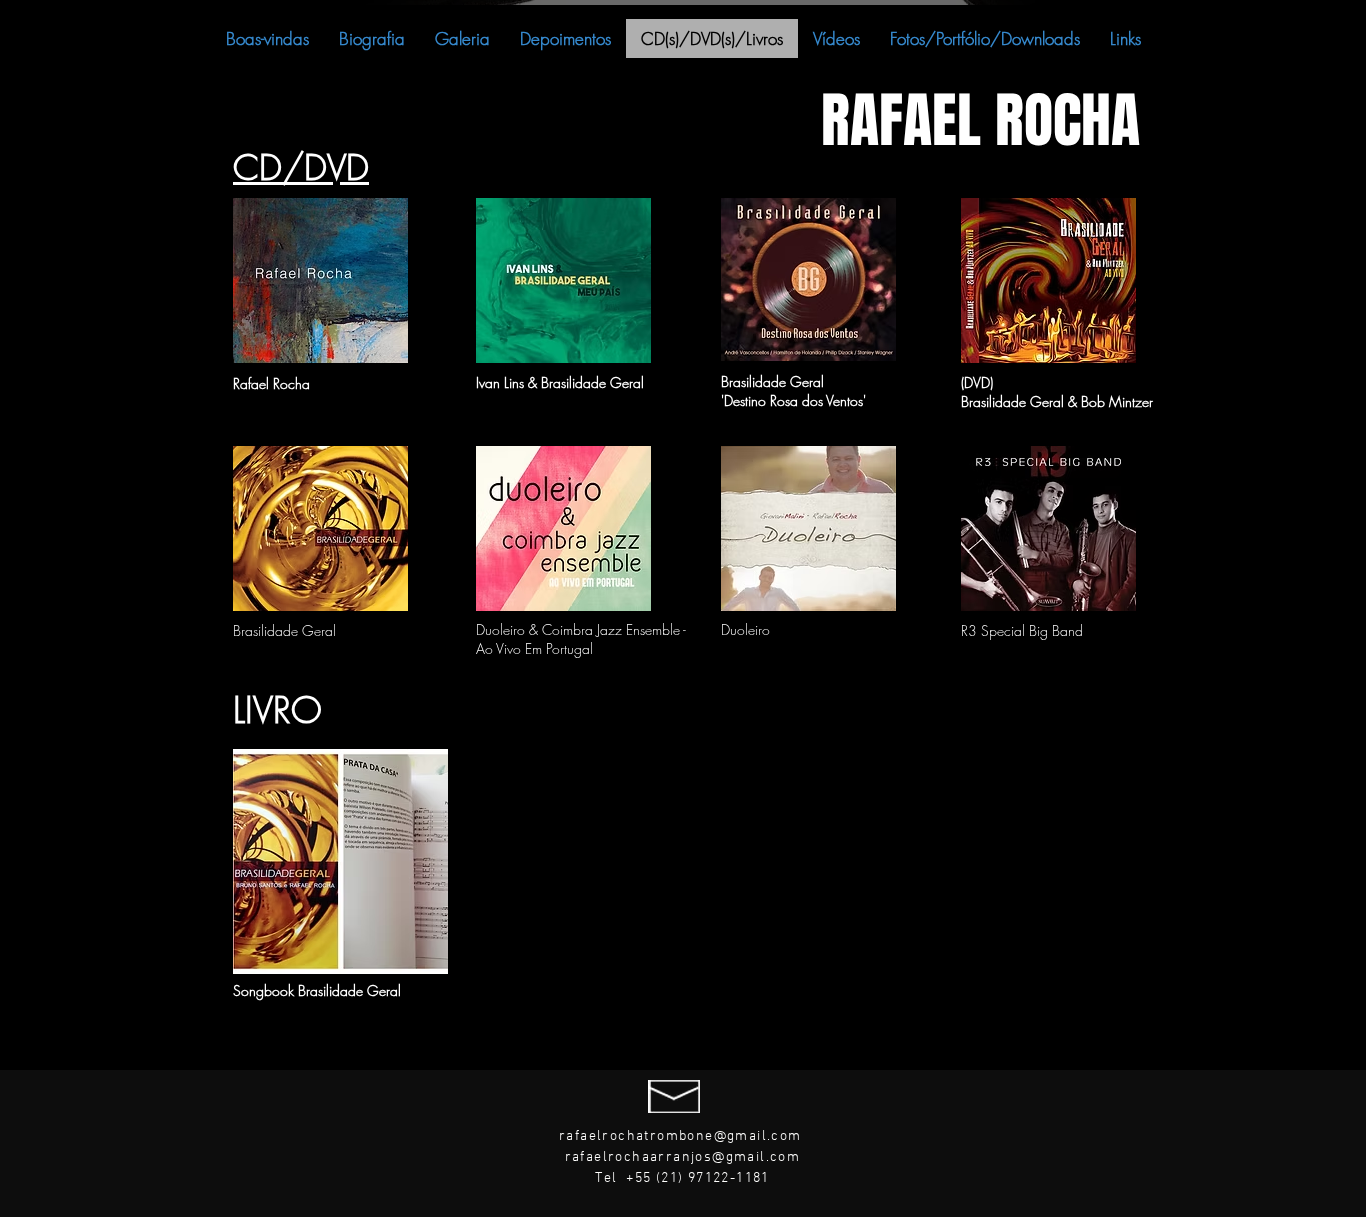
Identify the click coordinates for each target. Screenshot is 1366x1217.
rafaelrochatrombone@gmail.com (680, 1136)
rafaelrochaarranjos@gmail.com (683, 1157)
